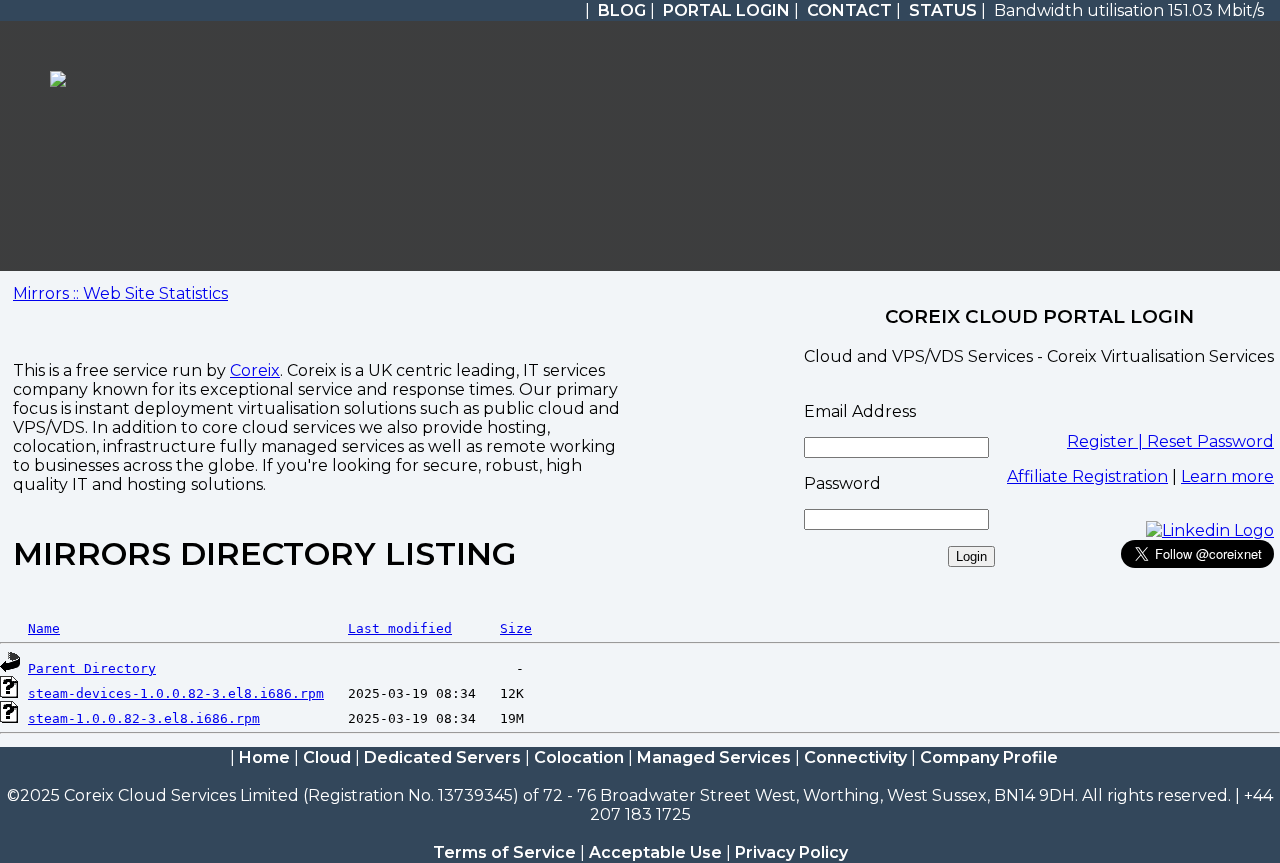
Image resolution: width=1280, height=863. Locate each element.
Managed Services (714, 757)
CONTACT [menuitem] (849, 10)
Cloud (327, 757)
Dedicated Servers (442, 757)
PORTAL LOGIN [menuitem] (726, 10)
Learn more (1227, 476)
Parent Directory (92, 668)
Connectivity (855, 757)
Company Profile (989, 757)
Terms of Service (504, 852)
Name (44, 628)
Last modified (400, 628)
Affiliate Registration (1087, 476)
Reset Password (1210, 441)
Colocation (579, 757)
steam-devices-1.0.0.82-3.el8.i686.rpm (176, 693)
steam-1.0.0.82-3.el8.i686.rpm (144, 718)
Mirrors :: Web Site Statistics (120, 293)
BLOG (622, 10)
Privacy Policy (791, 852)
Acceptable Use (655, 852)
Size (516, 628)
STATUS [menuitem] (943, 10)
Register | (1107, 441)
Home (264, 757)
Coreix (255, 370)
